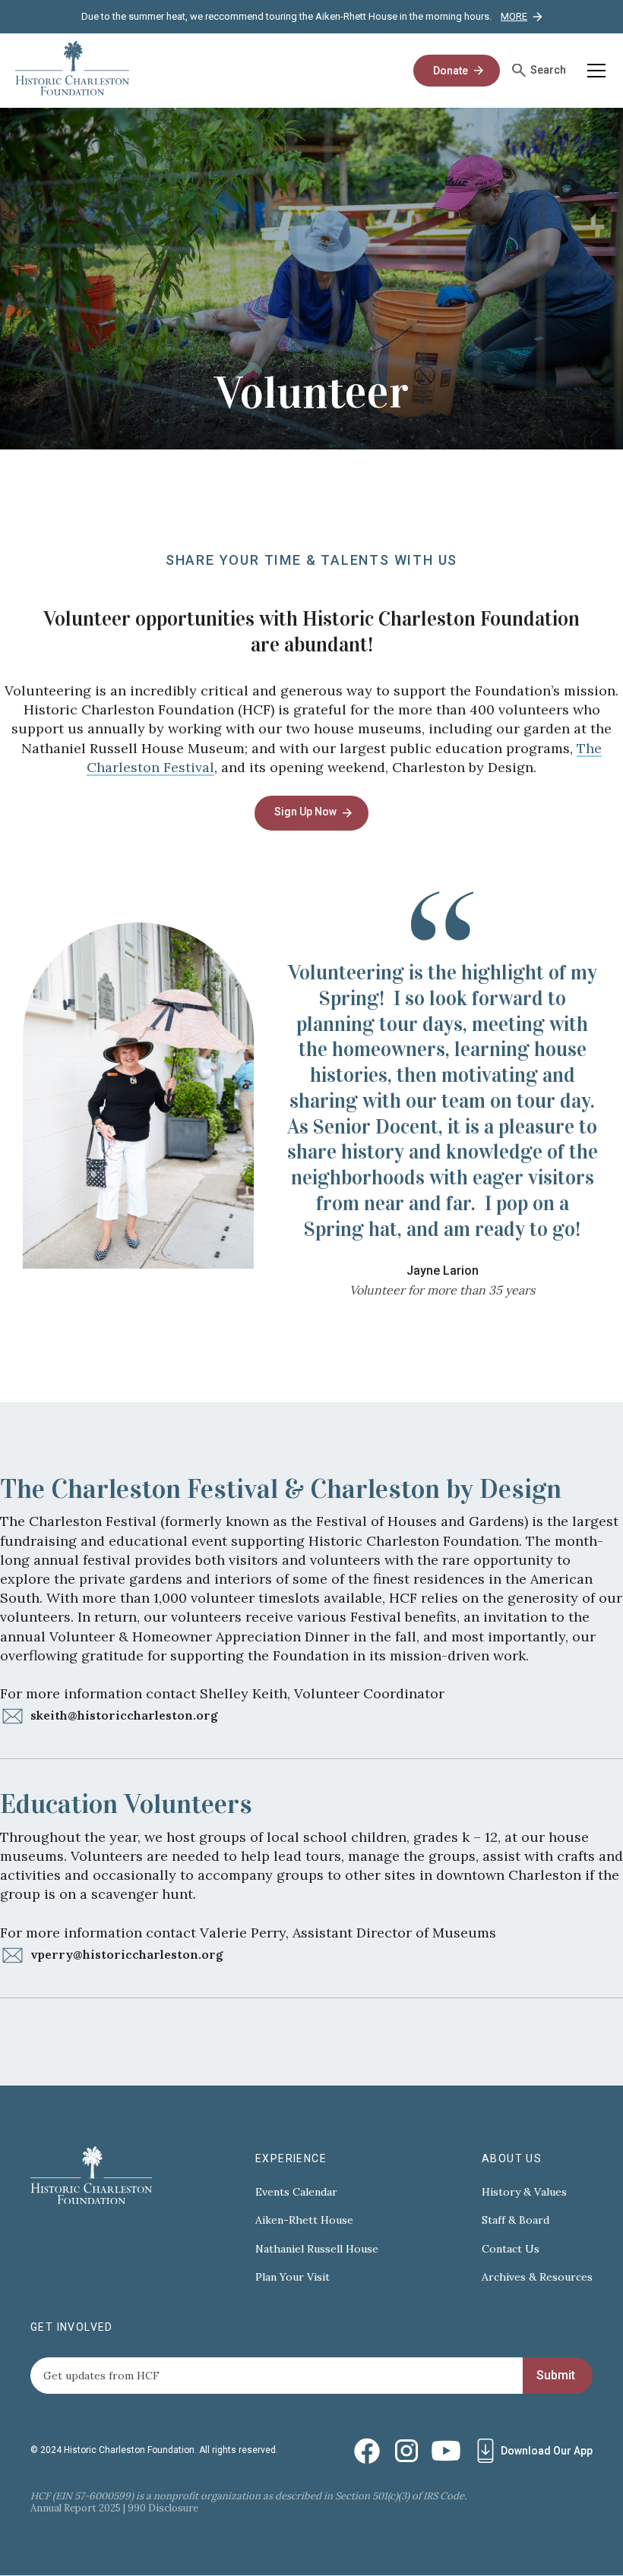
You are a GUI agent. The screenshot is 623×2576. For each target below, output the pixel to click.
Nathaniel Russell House (317, 2249)
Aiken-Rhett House (304, 2220)
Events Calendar (296, 2192)
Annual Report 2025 (76, 2508)
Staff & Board (515, 2220)
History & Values (524, 2192)
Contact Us (511, 2249)
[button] (593, 71)
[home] (72, 71)
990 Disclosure (163, 2508)
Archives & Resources (537, 2277)
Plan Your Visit (293, 2277)
